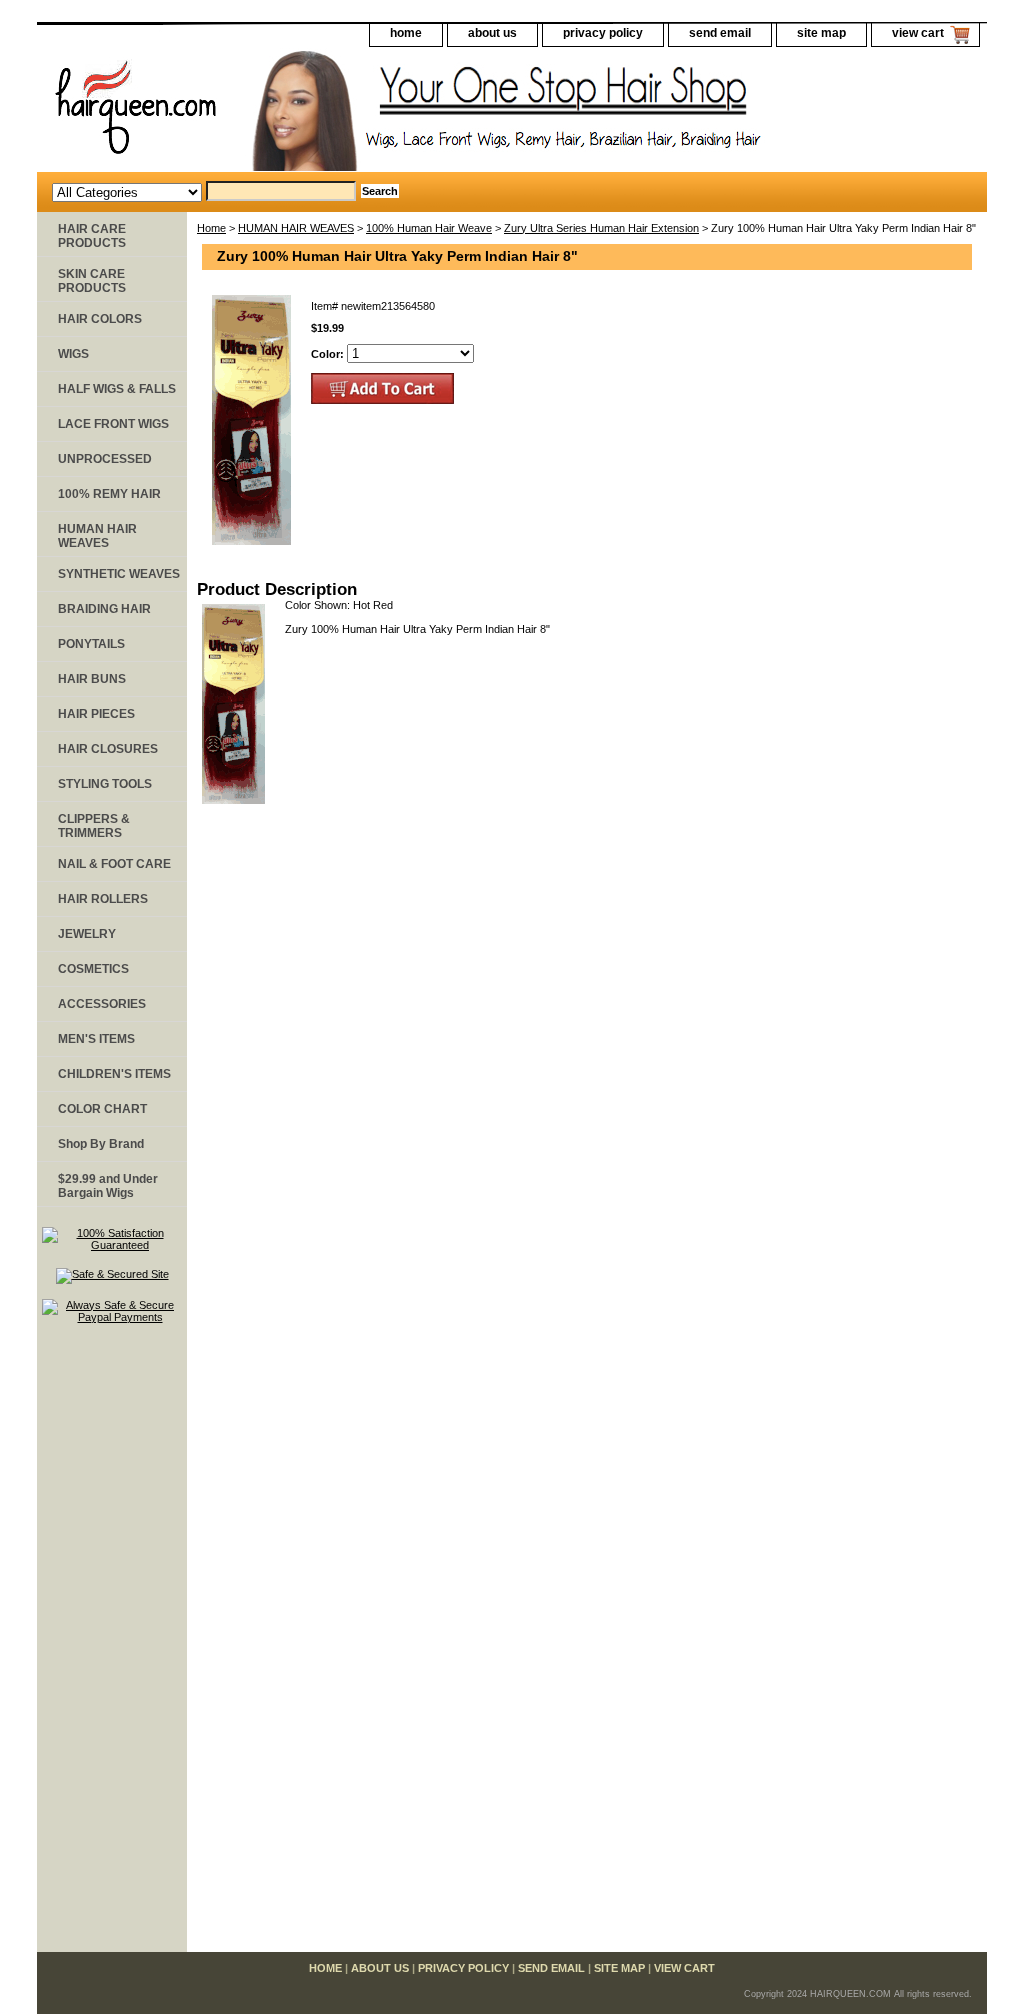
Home (211, 228)
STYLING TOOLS (105, 784)
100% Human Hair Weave (429, 228)
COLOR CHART (102, 1109)
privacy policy (603, 33)
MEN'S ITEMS (96, 1039)
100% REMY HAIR (109, 494)
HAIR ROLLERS (103, 899)
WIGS (73, 354)
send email (720, 33)
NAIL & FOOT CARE (114, 864)
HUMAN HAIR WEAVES (296, 228)
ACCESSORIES (102, 1004)
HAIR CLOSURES (108, 749)
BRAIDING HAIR (104, 609)
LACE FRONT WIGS (113, 424)
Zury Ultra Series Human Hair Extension (601, 228)
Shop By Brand (101, 1144)
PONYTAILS (91, 644)
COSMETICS (93, 969)
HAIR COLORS (100, 319)
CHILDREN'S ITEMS (114, 1074)
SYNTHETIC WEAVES (119, 574)
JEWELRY (87, 934)
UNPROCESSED (105, 459)
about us (492, 33)
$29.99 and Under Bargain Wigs (108, 1186)
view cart (918, 33)
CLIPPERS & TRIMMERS (94, 826)
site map (821, 33)
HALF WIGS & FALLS (117, 389)
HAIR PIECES (96, 714)
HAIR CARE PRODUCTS (92, 236)
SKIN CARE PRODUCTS (92, 281)
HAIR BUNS (92, 679)
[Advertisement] (112, 1647)
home (406, 33)
